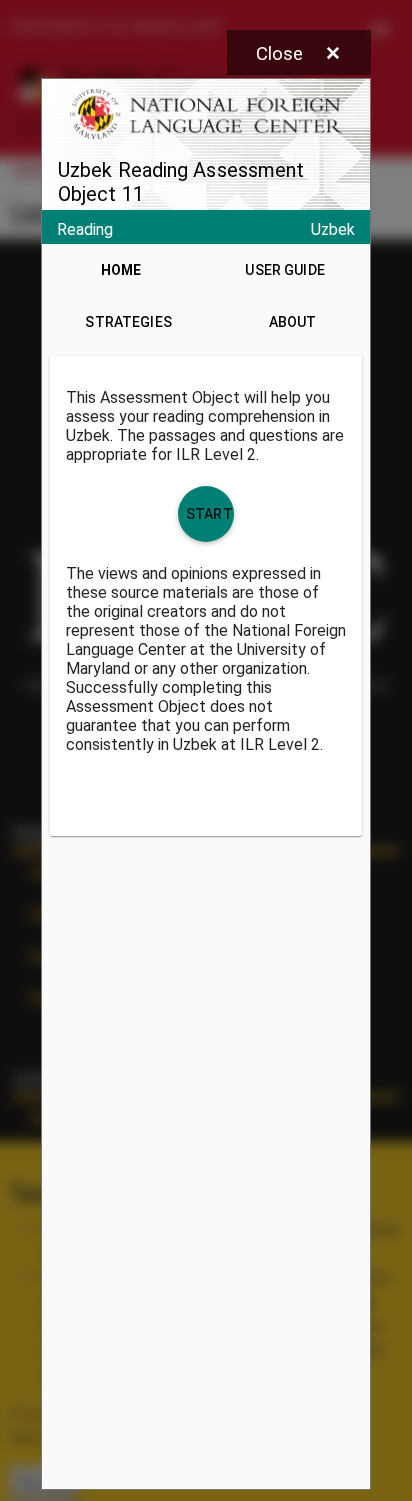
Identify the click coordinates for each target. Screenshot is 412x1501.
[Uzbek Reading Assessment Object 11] (206, 784)
